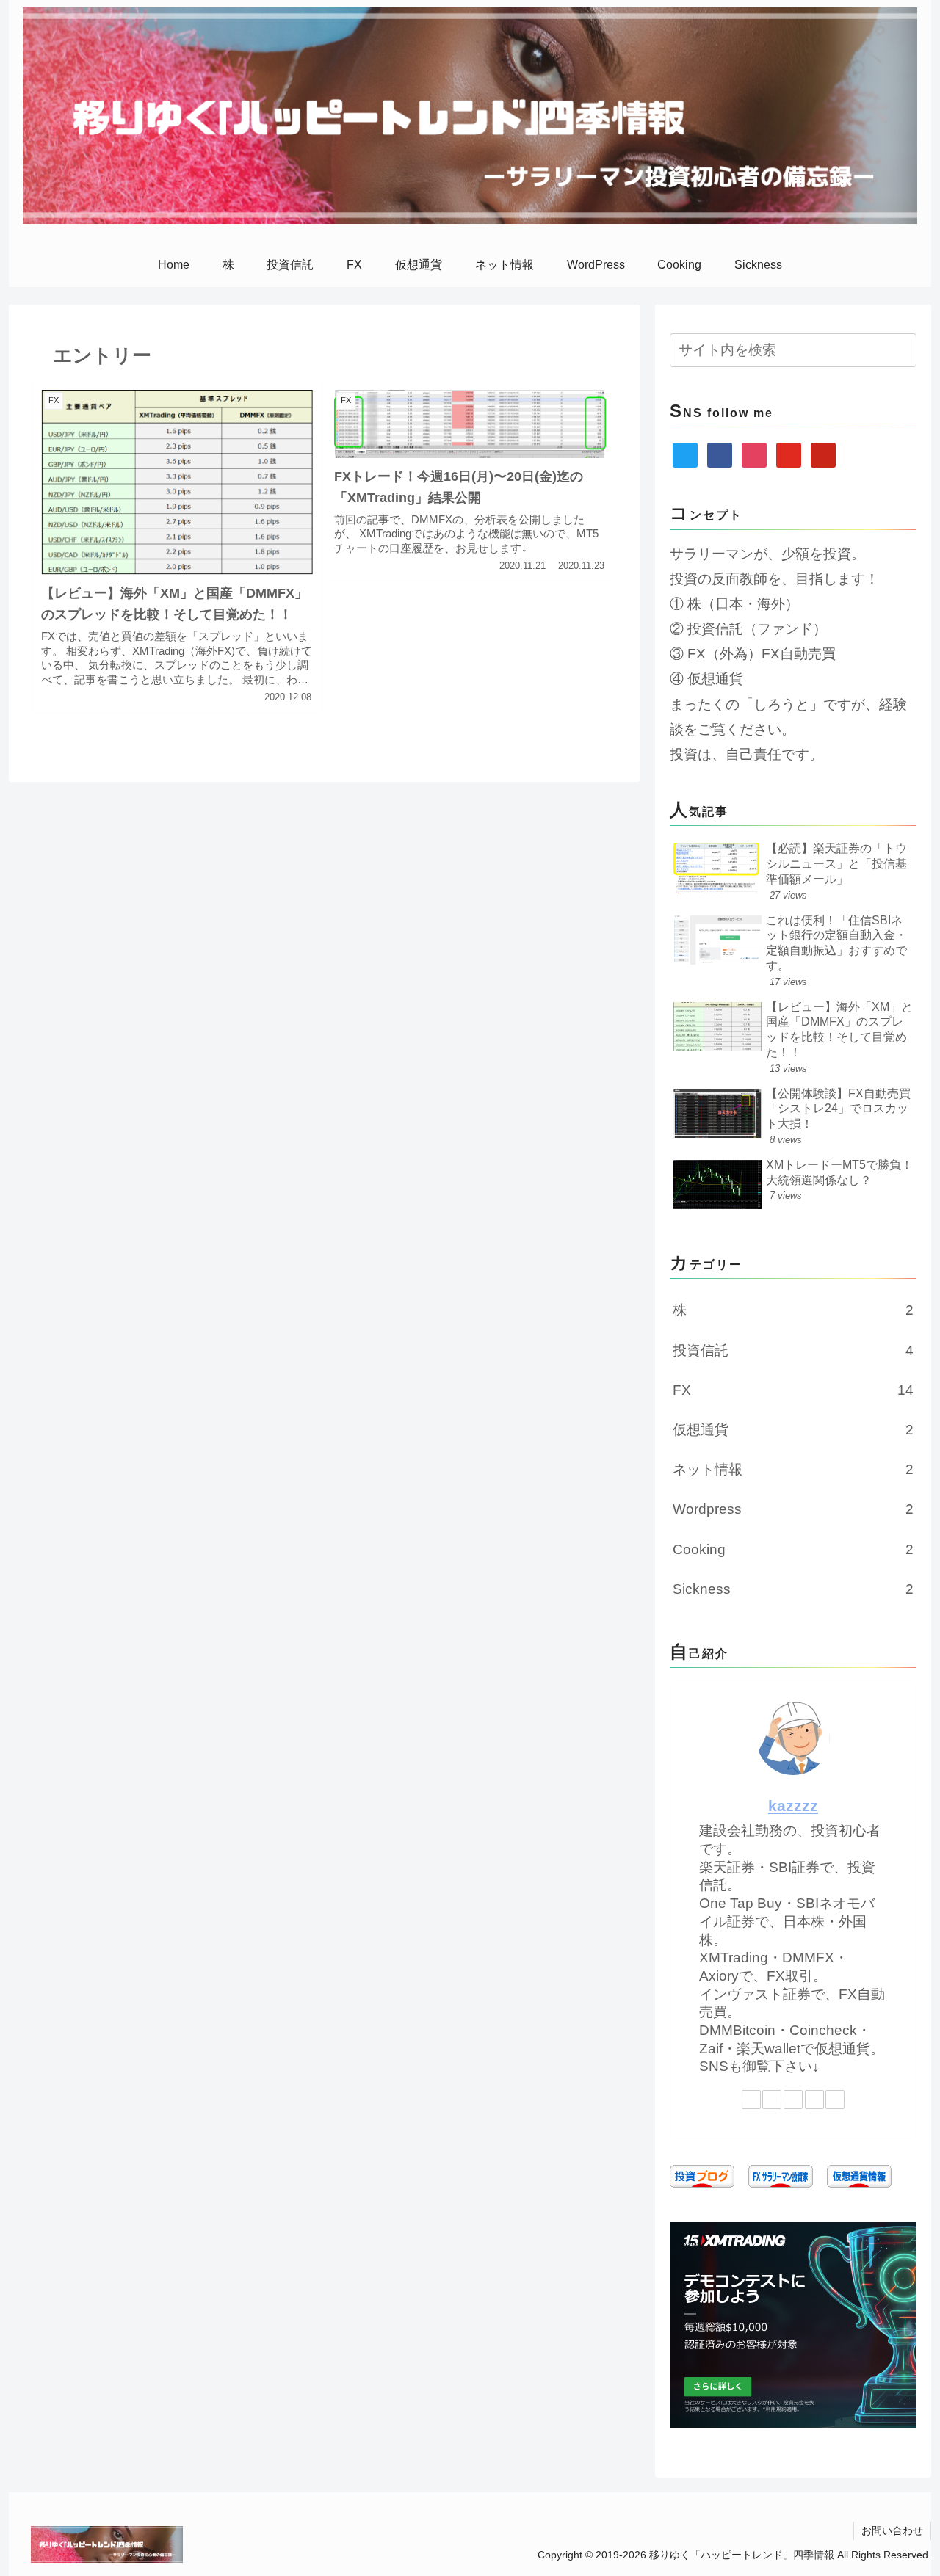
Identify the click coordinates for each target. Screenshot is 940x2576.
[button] (903, 350)
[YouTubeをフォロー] (814, 2100)
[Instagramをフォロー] (793, 2100)
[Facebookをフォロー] (772, 2100)
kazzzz (793, 1806)
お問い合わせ (892, 2530)
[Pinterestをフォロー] (835, 2100)
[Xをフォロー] (751, 2100)
